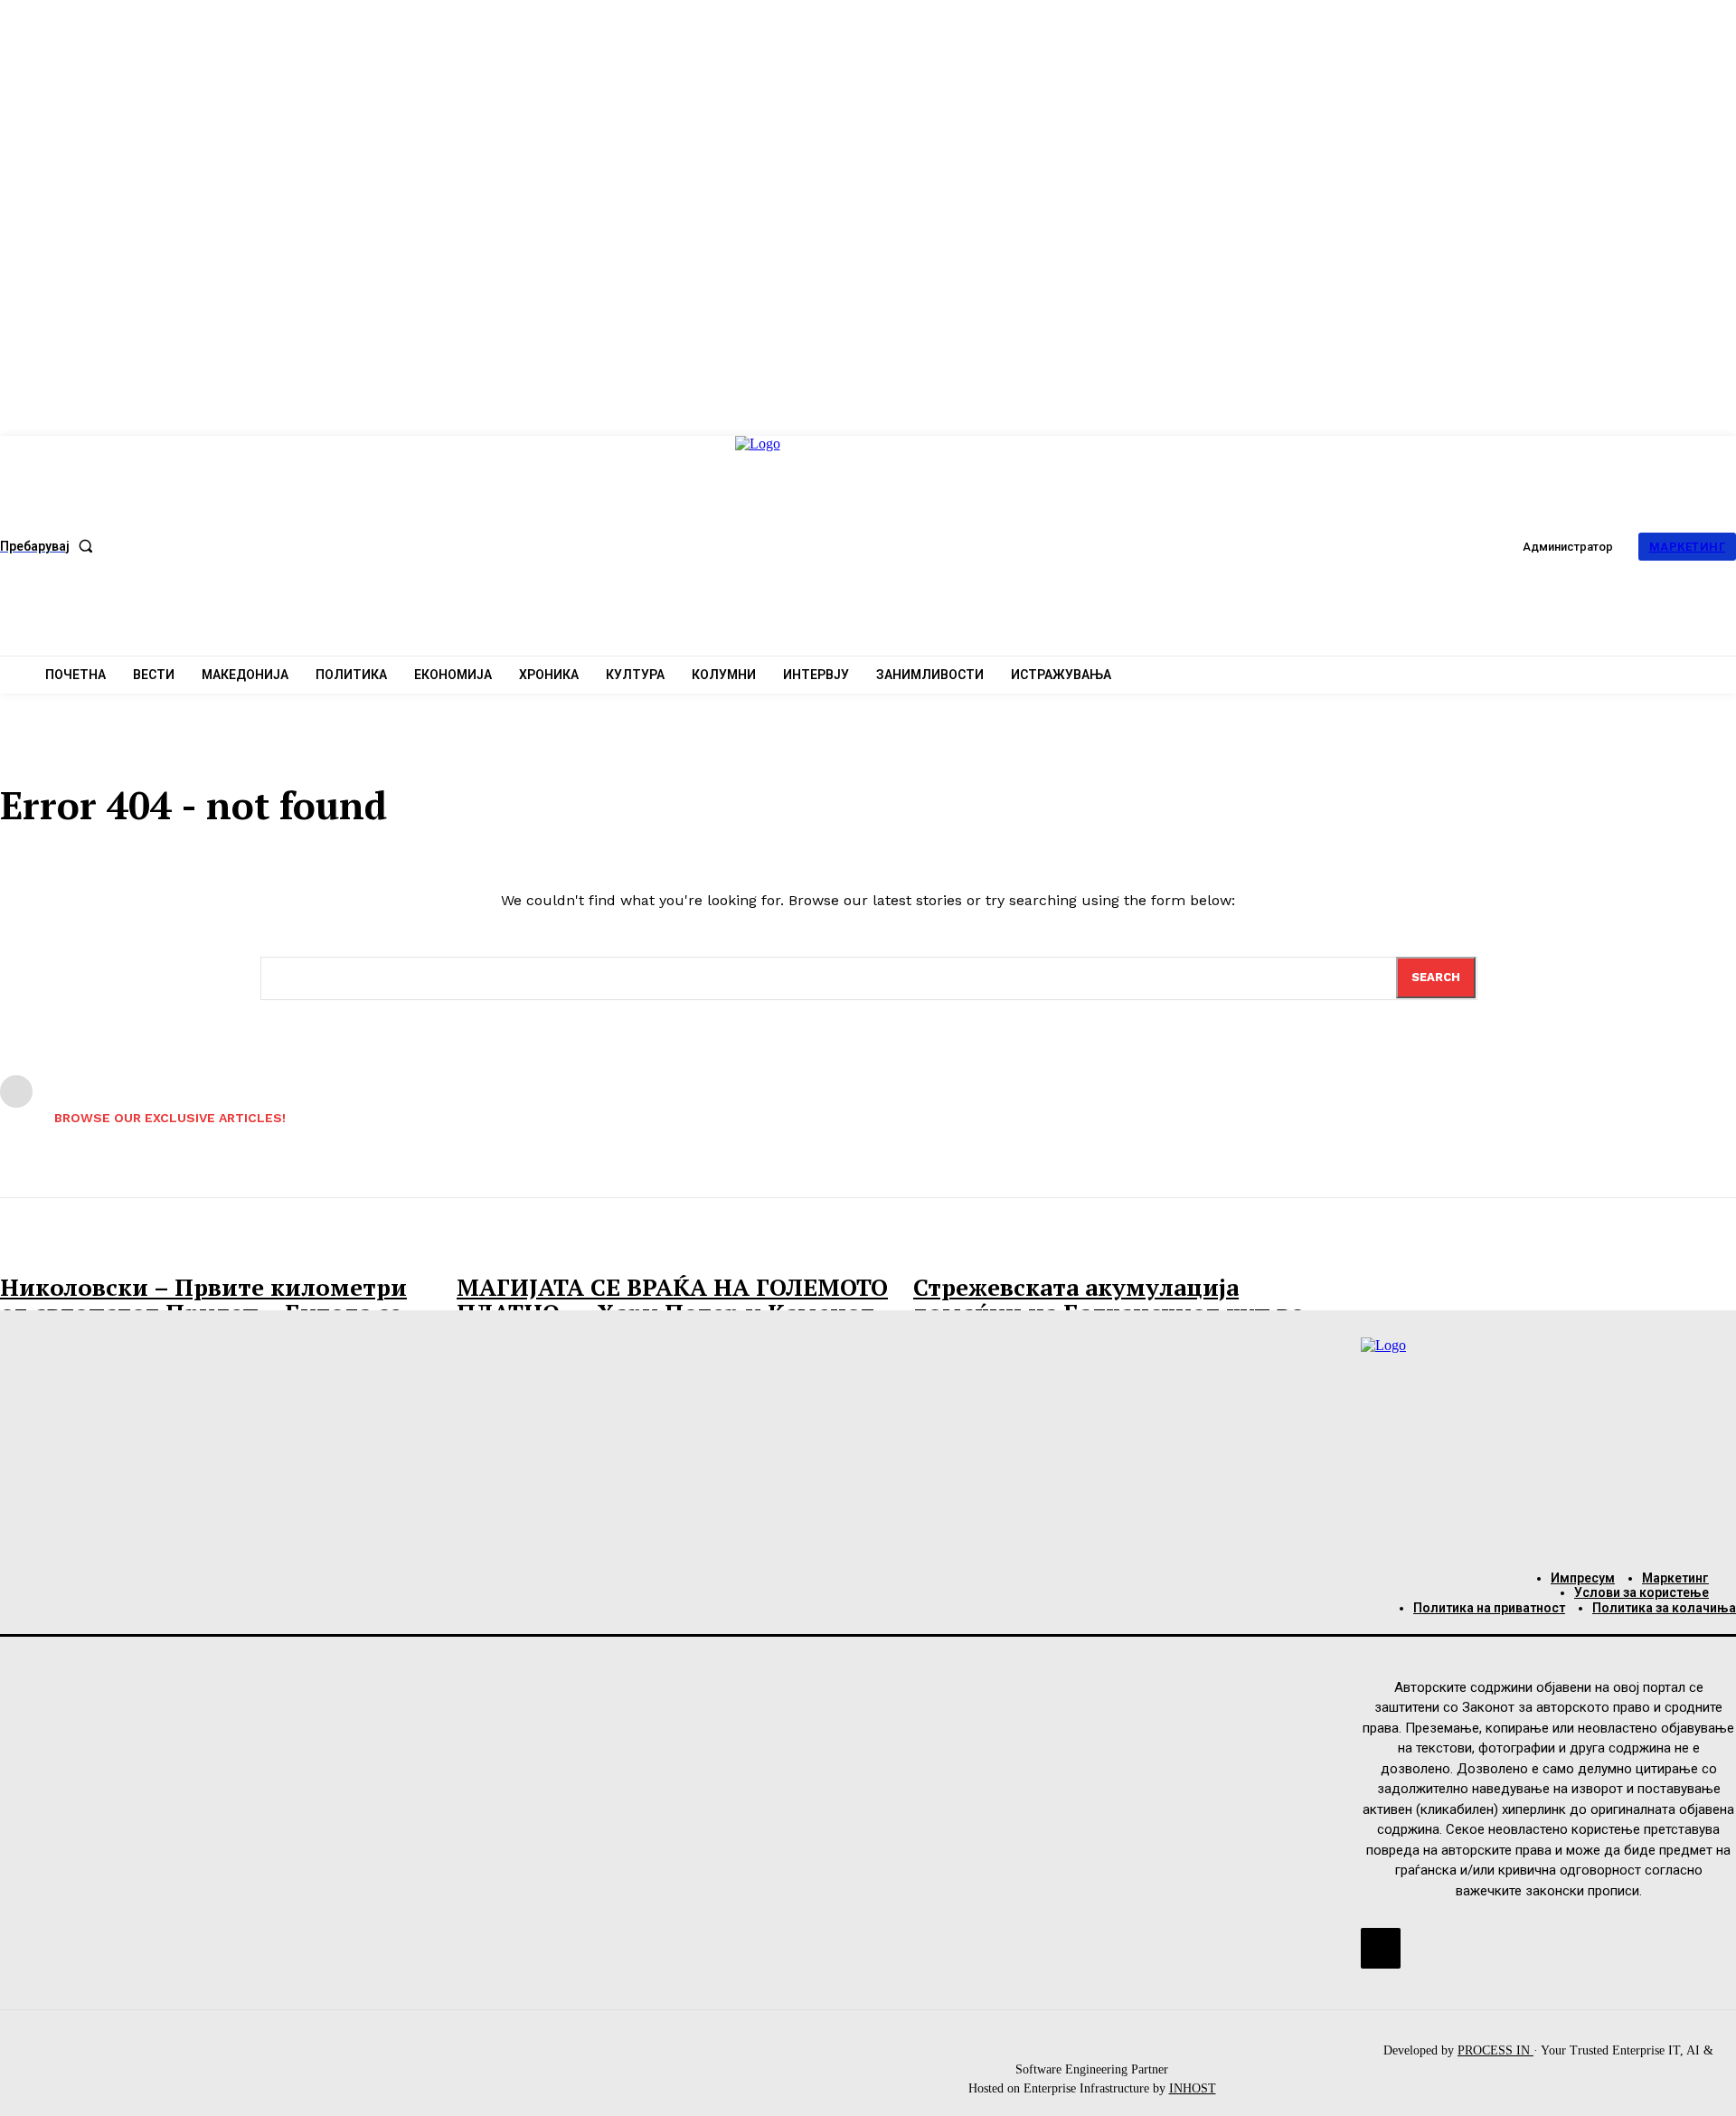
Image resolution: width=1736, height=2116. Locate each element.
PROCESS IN (1495, 2050)
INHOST (1193, 2088)
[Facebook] (1381, 1948)
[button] (50, 546)
